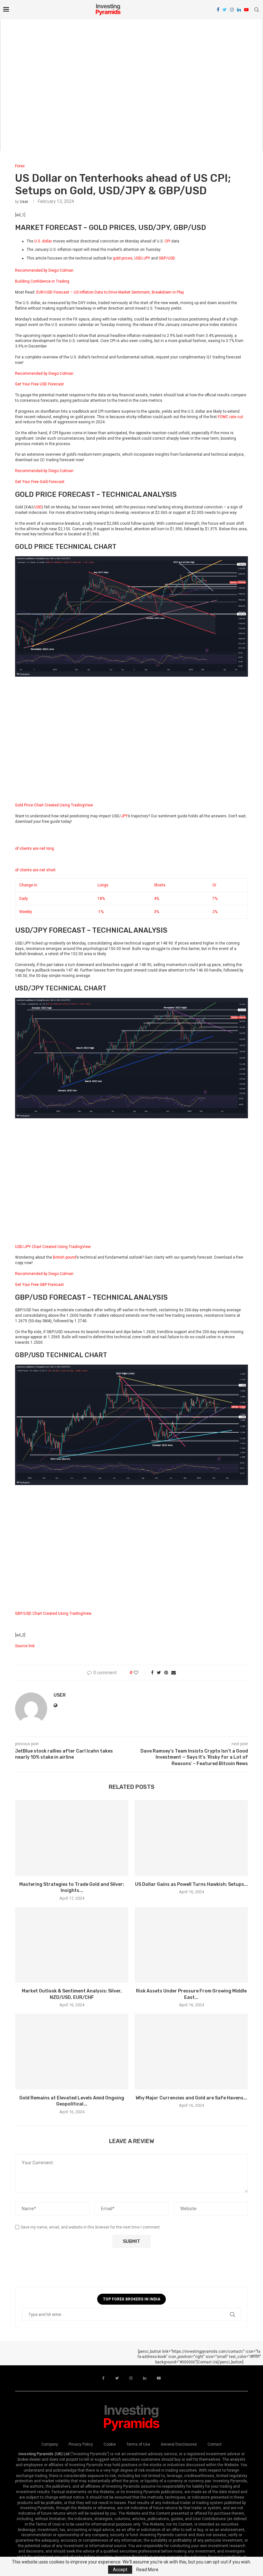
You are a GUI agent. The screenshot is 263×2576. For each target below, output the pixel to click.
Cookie (110, 2444)
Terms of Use (138, 2444)
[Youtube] (246, 10)
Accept (120, 2570)
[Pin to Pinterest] (166, 1673)
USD (38, 507)
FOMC (223, 417)
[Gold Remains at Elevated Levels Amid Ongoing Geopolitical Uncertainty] (72, 2051)
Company (50, 2444)
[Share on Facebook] (152, 1673)
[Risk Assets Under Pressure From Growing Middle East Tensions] (191, 1945)
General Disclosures (179, 2444)
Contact (215, 2444)
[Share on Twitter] (159, 1673)
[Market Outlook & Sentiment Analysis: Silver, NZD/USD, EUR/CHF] (72, 1945)
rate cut (236, 417)
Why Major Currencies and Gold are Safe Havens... (191, 2098)
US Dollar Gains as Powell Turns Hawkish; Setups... (191, 1884)
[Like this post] (140, 1673)
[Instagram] (232, 10)
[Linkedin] (239, 10)
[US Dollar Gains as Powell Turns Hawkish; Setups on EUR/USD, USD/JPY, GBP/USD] (191, 1838)
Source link (25, 1646)
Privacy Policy (81, 2444)
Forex (20, 166)
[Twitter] (225, 10)
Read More (147, 2570)
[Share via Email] (174, 1673)
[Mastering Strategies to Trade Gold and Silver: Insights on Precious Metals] (72, 1838)
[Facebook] (218, 10)
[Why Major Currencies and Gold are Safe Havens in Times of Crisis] (191, 2051)
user (24, 202)
